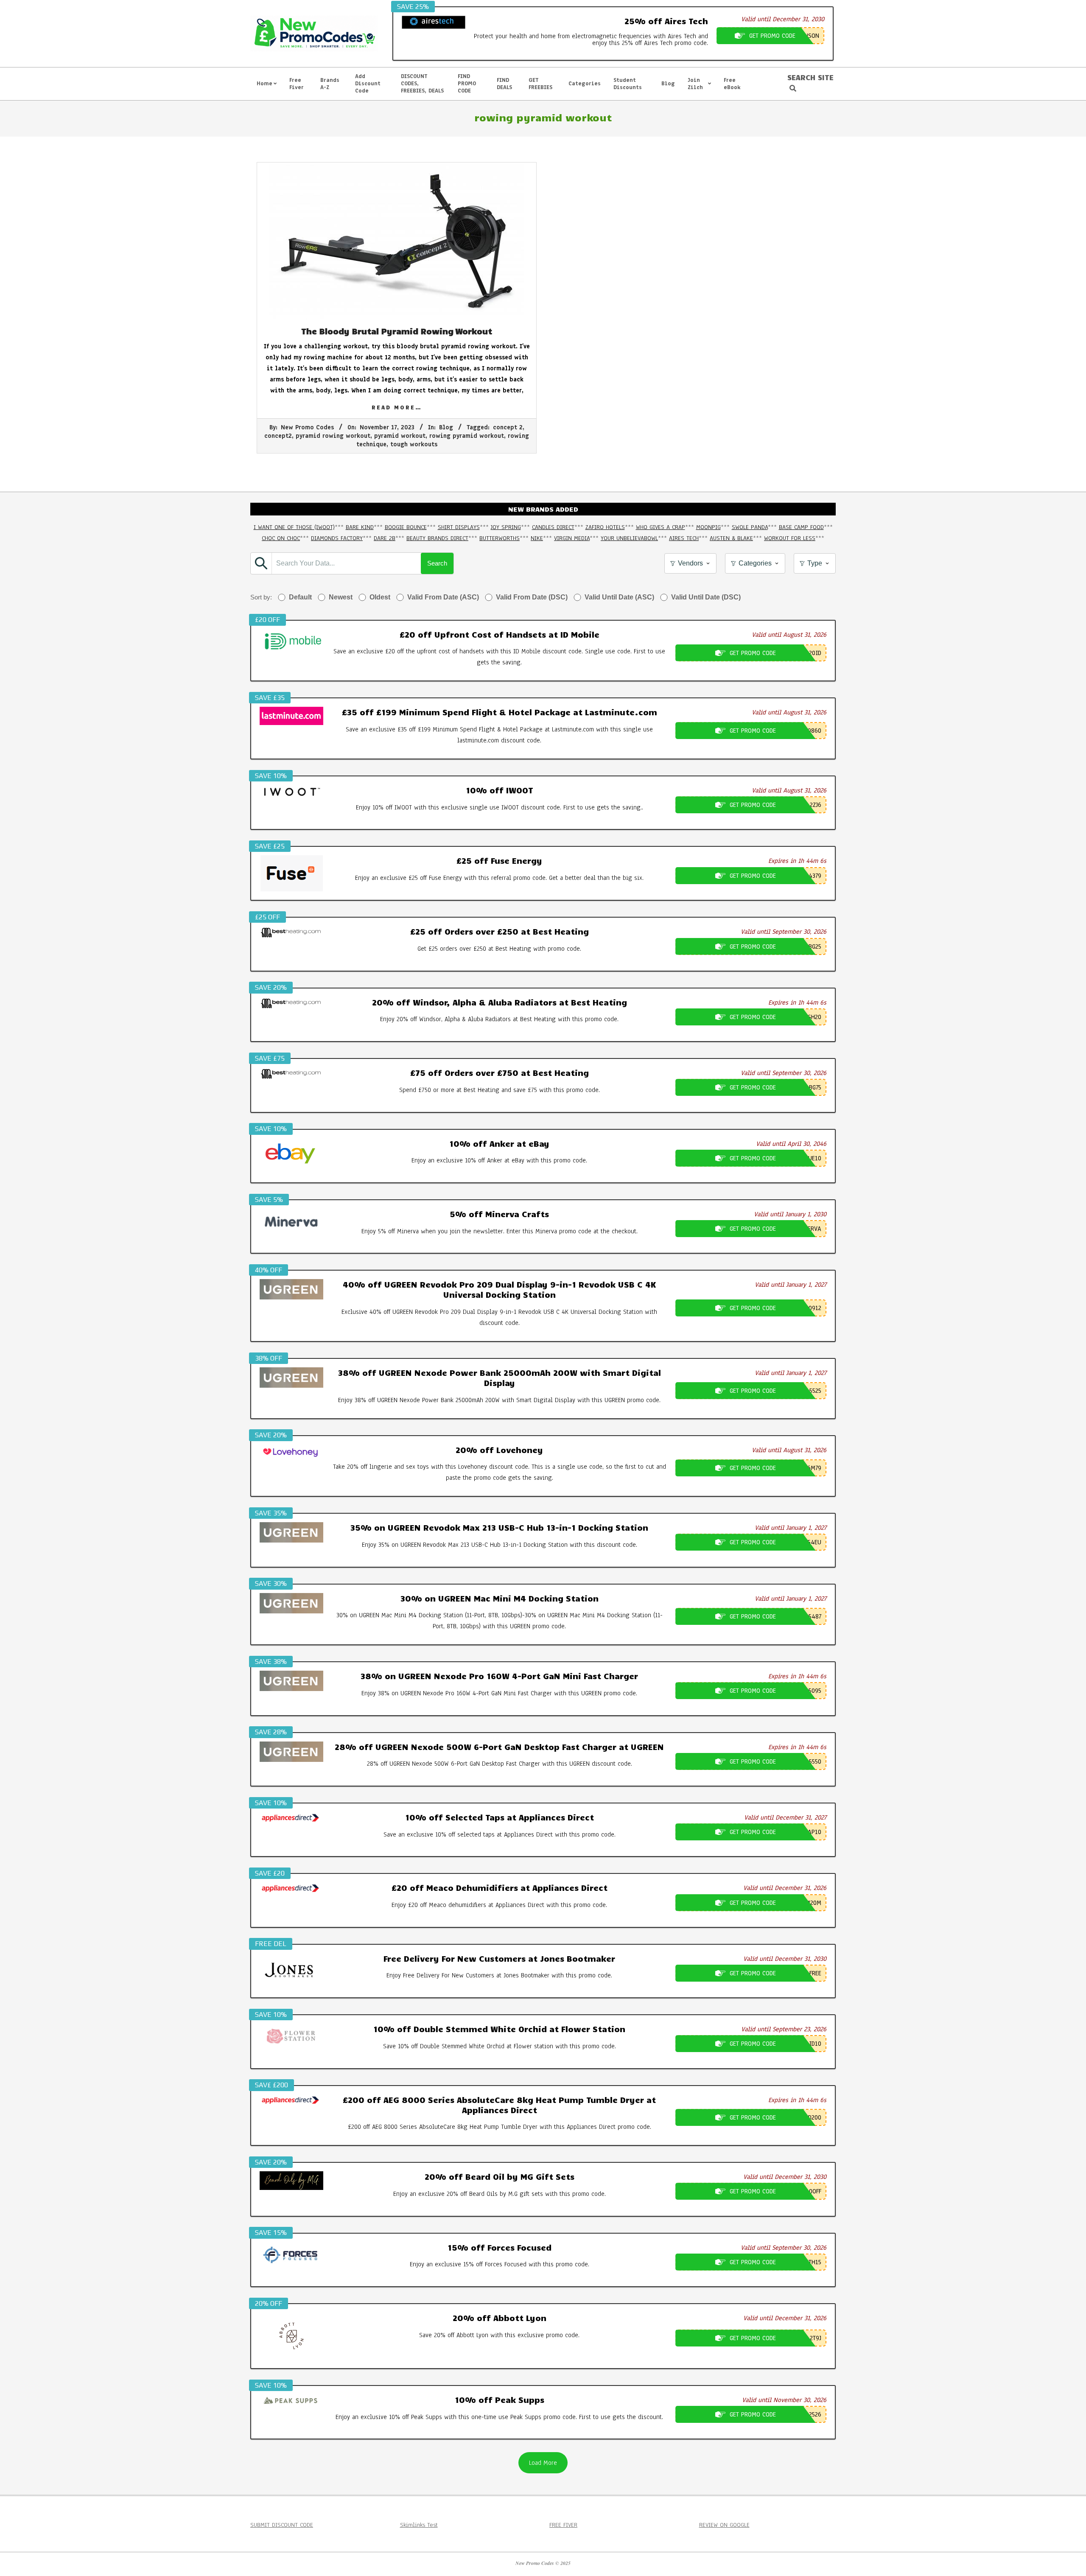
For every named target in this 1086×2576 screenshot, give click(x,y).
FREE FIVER (563, 2525)
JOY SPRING (506, 527)
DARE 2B (385, 538)
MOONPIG (708, 527)
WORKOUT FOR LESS (790, 538)
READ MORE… (397, 407)
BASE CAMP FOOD (801, 527)
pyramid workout (400, 436)
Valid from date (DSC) (532, 597)
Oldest (380, 597)
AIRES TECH (684, 538)
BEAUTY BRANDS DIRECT (437, 538)
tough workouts (414, 444)
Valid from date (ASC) (443, 597)
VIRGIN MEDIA (572, 538)
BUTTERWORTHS (500, 538)
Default (300, 597)
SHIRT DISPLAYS (459, 527)
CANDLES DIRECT (553, 527)
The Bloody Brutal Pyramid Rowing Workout (397, 331)
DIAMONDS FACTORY (337, 538)
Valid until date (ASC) (619, 597)
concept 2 (508, 427)
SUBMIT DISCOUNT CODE (282, 2525)
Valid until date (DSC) (706, 597)
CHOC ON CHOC (281, 538)
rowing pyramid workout (467, 436)
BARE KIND (360, 527)
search (437, 563)
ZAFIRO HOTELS (605, 527)
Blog (446, 427)
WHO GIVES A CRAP (661, 527)
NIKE (537, 538)
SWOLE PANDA (750, 527)
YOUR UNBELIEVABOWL (629, 538)
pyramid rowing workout (333, 436)
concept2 (278, 436)
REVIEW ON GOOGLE (724, 2525)
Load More (543, 2463)
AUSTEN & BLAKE (731, 538)
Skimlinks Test (419, 2525)
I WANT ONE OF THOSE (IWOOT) (294, 527)
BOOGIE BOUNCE (406, 527)
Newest (341, 597)
